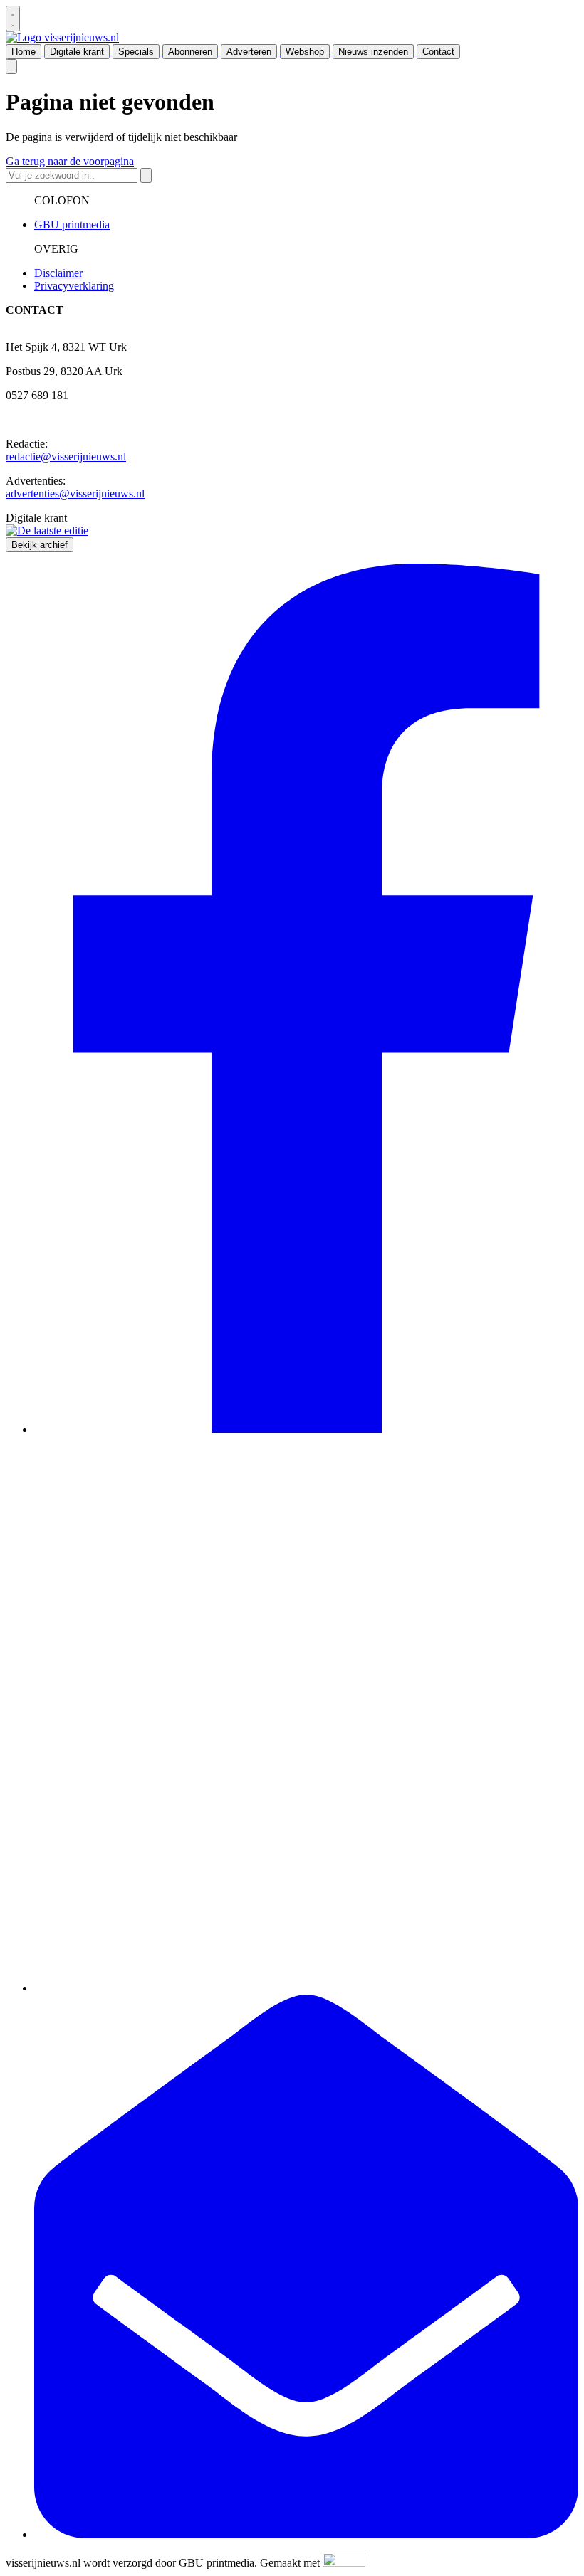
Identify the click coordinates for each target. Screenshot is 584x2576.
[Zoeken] (146, 175)
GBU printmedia (72, 225)
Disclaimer (58, 273)
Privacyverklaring (74, 286)
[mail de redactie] (306, 2534)
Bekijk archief (40, 545)
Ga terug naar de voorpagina (70, 161)
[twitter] (306, 1988)
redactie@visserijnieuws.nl (66, 456)
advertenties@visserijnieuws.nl (75, 493)
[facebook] (306, 1429)
